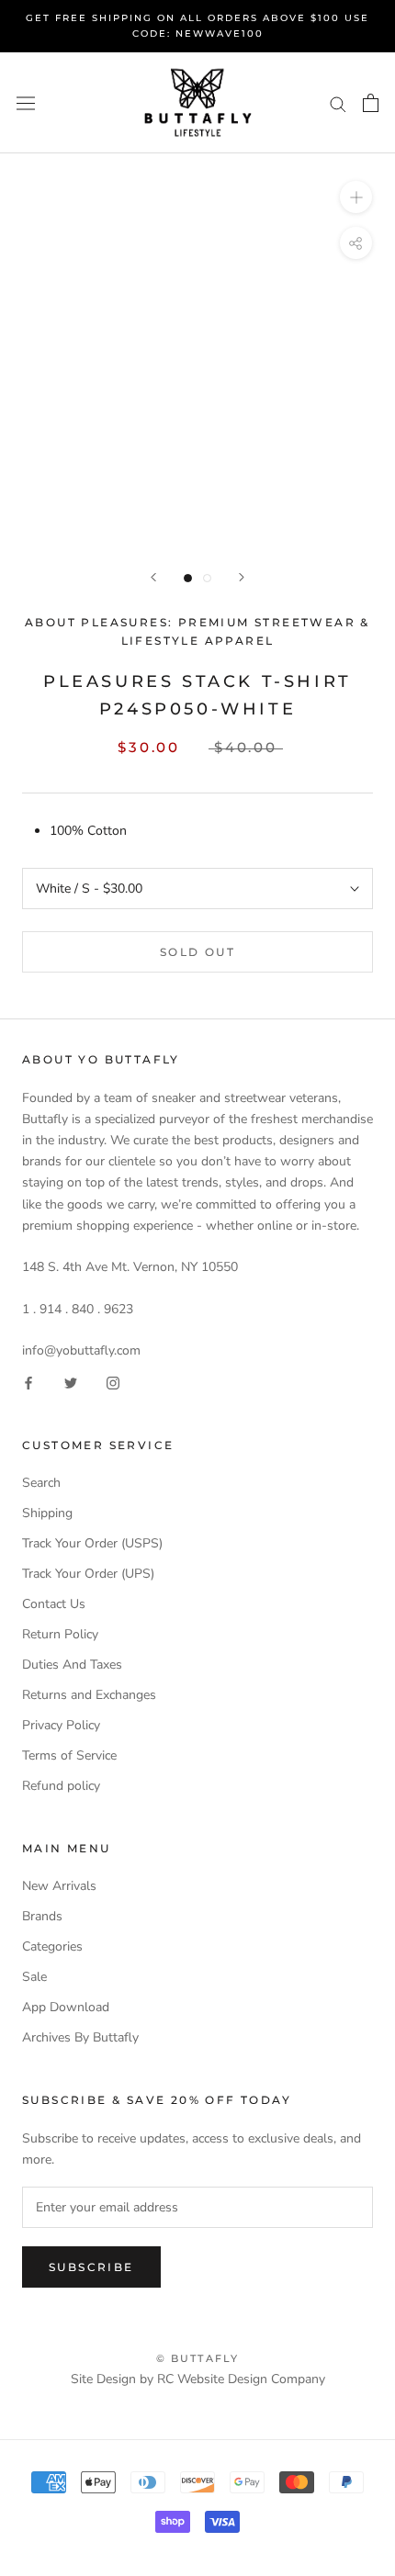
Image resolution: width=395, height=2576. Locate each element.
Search (41, 1483)
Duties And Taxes (72, 1665)
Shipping (47, 1513)
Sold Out (197, 952)
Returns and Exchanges (89, 1695)
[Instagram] (113, 1382)
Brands (42, 1916)
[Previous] (153, 577)
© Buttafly (198, 2358)
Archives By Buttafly (80, 2037)
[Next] (242, 577)
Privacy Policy (61, 1725)
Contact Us (54, 1604)
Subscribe (91, 2267)
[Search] (338, 103)
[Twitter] (71, 1382)
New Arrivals (59, 1886)
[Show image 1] (188, 578)
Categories (52, 1946)
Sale (34, 1977)
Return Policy (60, 1634)
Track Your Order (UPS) (88, 1574)
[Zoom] (356, 197)
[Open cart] (371, 103)
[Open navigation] (26, 103)
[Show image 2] (207, 578)
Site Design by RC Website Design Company (198, 2379)
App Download (66, 2007)
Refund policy (61, 1786)
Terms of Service (69, 1755)
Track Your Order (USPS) (92, 1543)
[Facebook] (28, 1382)
